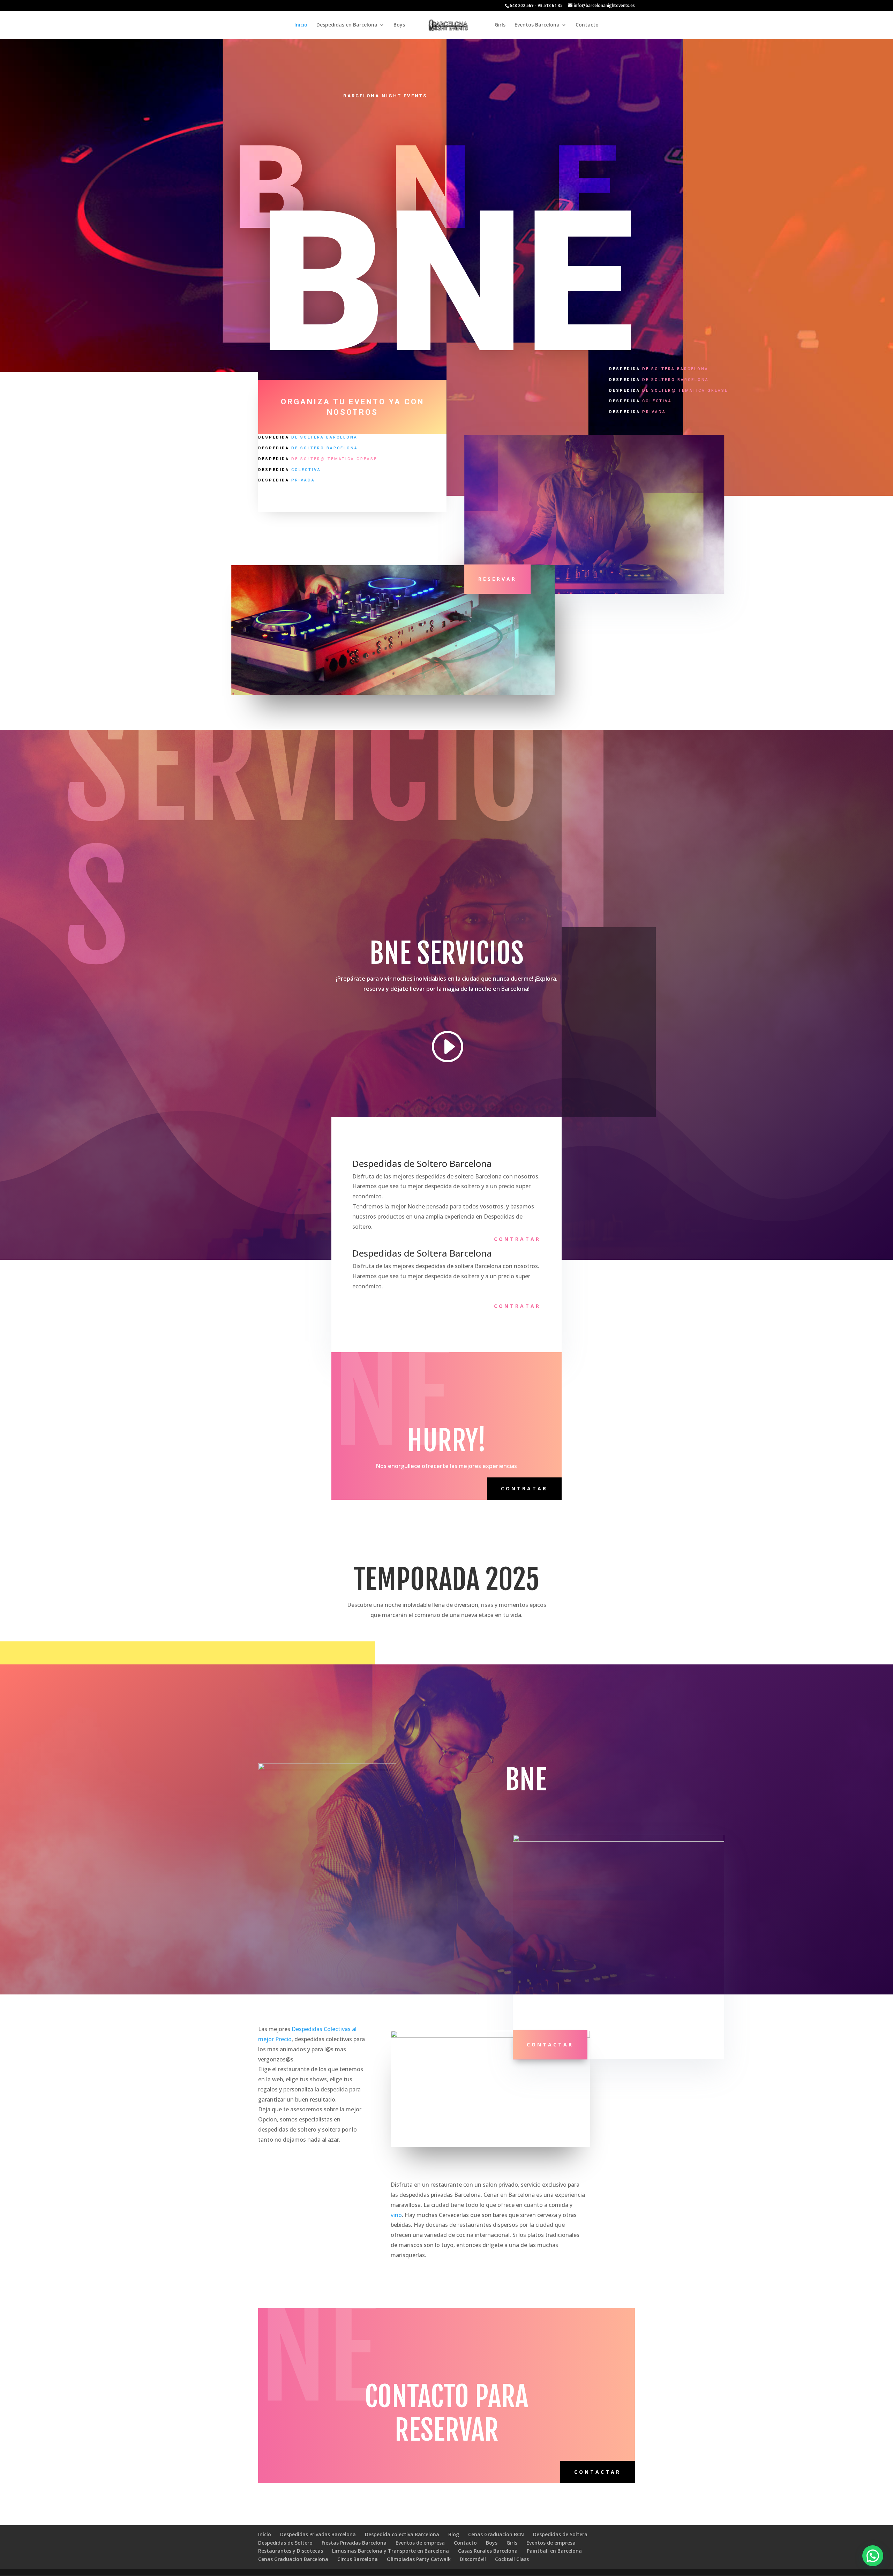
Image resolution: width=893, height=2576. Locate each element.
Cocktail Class (512, 2559)
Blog (454, 2534)
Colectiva (290, 470)
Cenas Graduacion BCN (496, 2534)
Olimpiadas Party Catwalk (419, 2559)
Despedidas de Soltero (285, 2543)
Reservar (497, 579)
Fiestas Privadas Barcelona (354, 2543)
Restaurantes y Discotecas (291, 2551)
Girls (500, 25)
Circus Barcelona (358, 2559)
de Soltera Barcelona (308, 437)
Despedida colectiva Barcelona (402, 2534)
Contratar (517, 1239)
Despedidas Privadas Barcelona (318, 2534)
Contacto (587, 25)
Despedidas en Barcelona (347, 25)
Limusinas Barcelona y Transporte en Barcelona (391, 2551)
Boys (399, 25)
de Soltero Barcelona (308, 448)
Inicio (301, 25)
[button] (873, 2556)
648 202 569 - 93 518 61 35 (536, 5)
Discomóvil (473, 2559)
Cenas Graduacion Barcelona (293, 2559)
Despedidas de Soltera (560, 2534)
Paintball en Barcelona (554, 2551)
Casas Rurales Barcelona (488, 2551)
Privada (287, 480)
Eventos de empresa (420, 2543)
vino (396, 2215)
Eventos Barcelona (537, 25)
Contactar (550, 2045)
